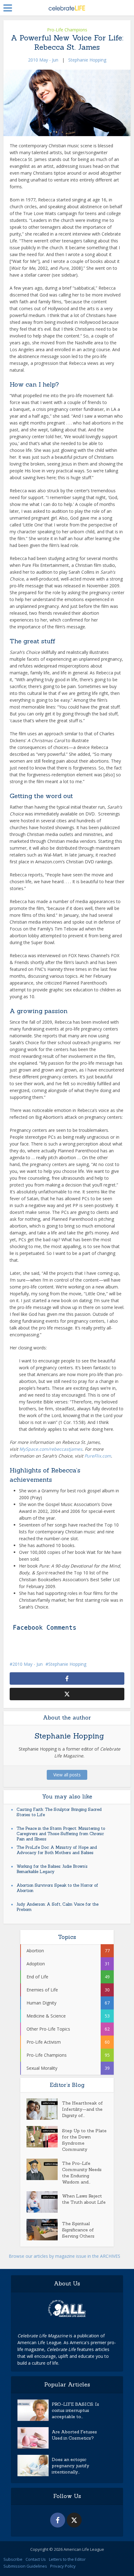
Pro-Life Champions (67, 30)
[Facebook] (58, 2520)
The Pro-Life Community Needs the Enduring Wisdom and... (82, 2173)
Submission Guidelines (25, 2566)
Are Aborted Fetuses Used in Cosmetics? (74, 2435)
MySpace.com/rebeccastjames (51, 1449)
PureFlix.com (98, 1456)
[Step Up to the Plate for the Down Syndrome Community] (44, 2137)
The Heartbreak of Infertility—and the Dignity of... (82, 2109)
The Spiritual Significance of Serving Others (78, 2230)
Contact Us (36, 2559)
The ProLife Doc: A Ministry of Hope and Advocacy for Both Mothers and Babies (57, 1850)
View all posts (67, 1775)
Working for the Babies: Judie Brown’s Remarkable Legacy (52, 1869)
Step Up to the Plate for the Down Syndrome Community (84, 2140)
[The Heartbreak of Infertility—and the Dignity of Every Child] (44, 2109)
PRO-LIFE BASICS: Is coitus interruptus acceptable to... (75, 2410)
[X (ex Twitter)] (74, 2520)
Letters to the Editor (67, 2559)
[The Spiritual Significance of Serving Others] (44, 2230)
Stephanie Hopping (87, 60)
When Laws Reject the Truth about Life (84, 2199)
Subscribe (13, 2559)
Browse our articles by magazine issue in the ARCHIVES (65, 2256)
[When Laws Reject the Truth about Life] (44, 2202)
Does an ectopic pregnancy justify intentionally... (70, 2466)
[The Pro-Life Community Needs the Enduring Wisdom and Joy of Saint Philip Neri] (44, 2169)
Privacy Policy (63, 2566)
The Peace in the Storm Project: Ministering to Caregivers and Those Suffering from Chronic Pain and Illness (61, 1834)
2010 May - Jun (43, 60)
